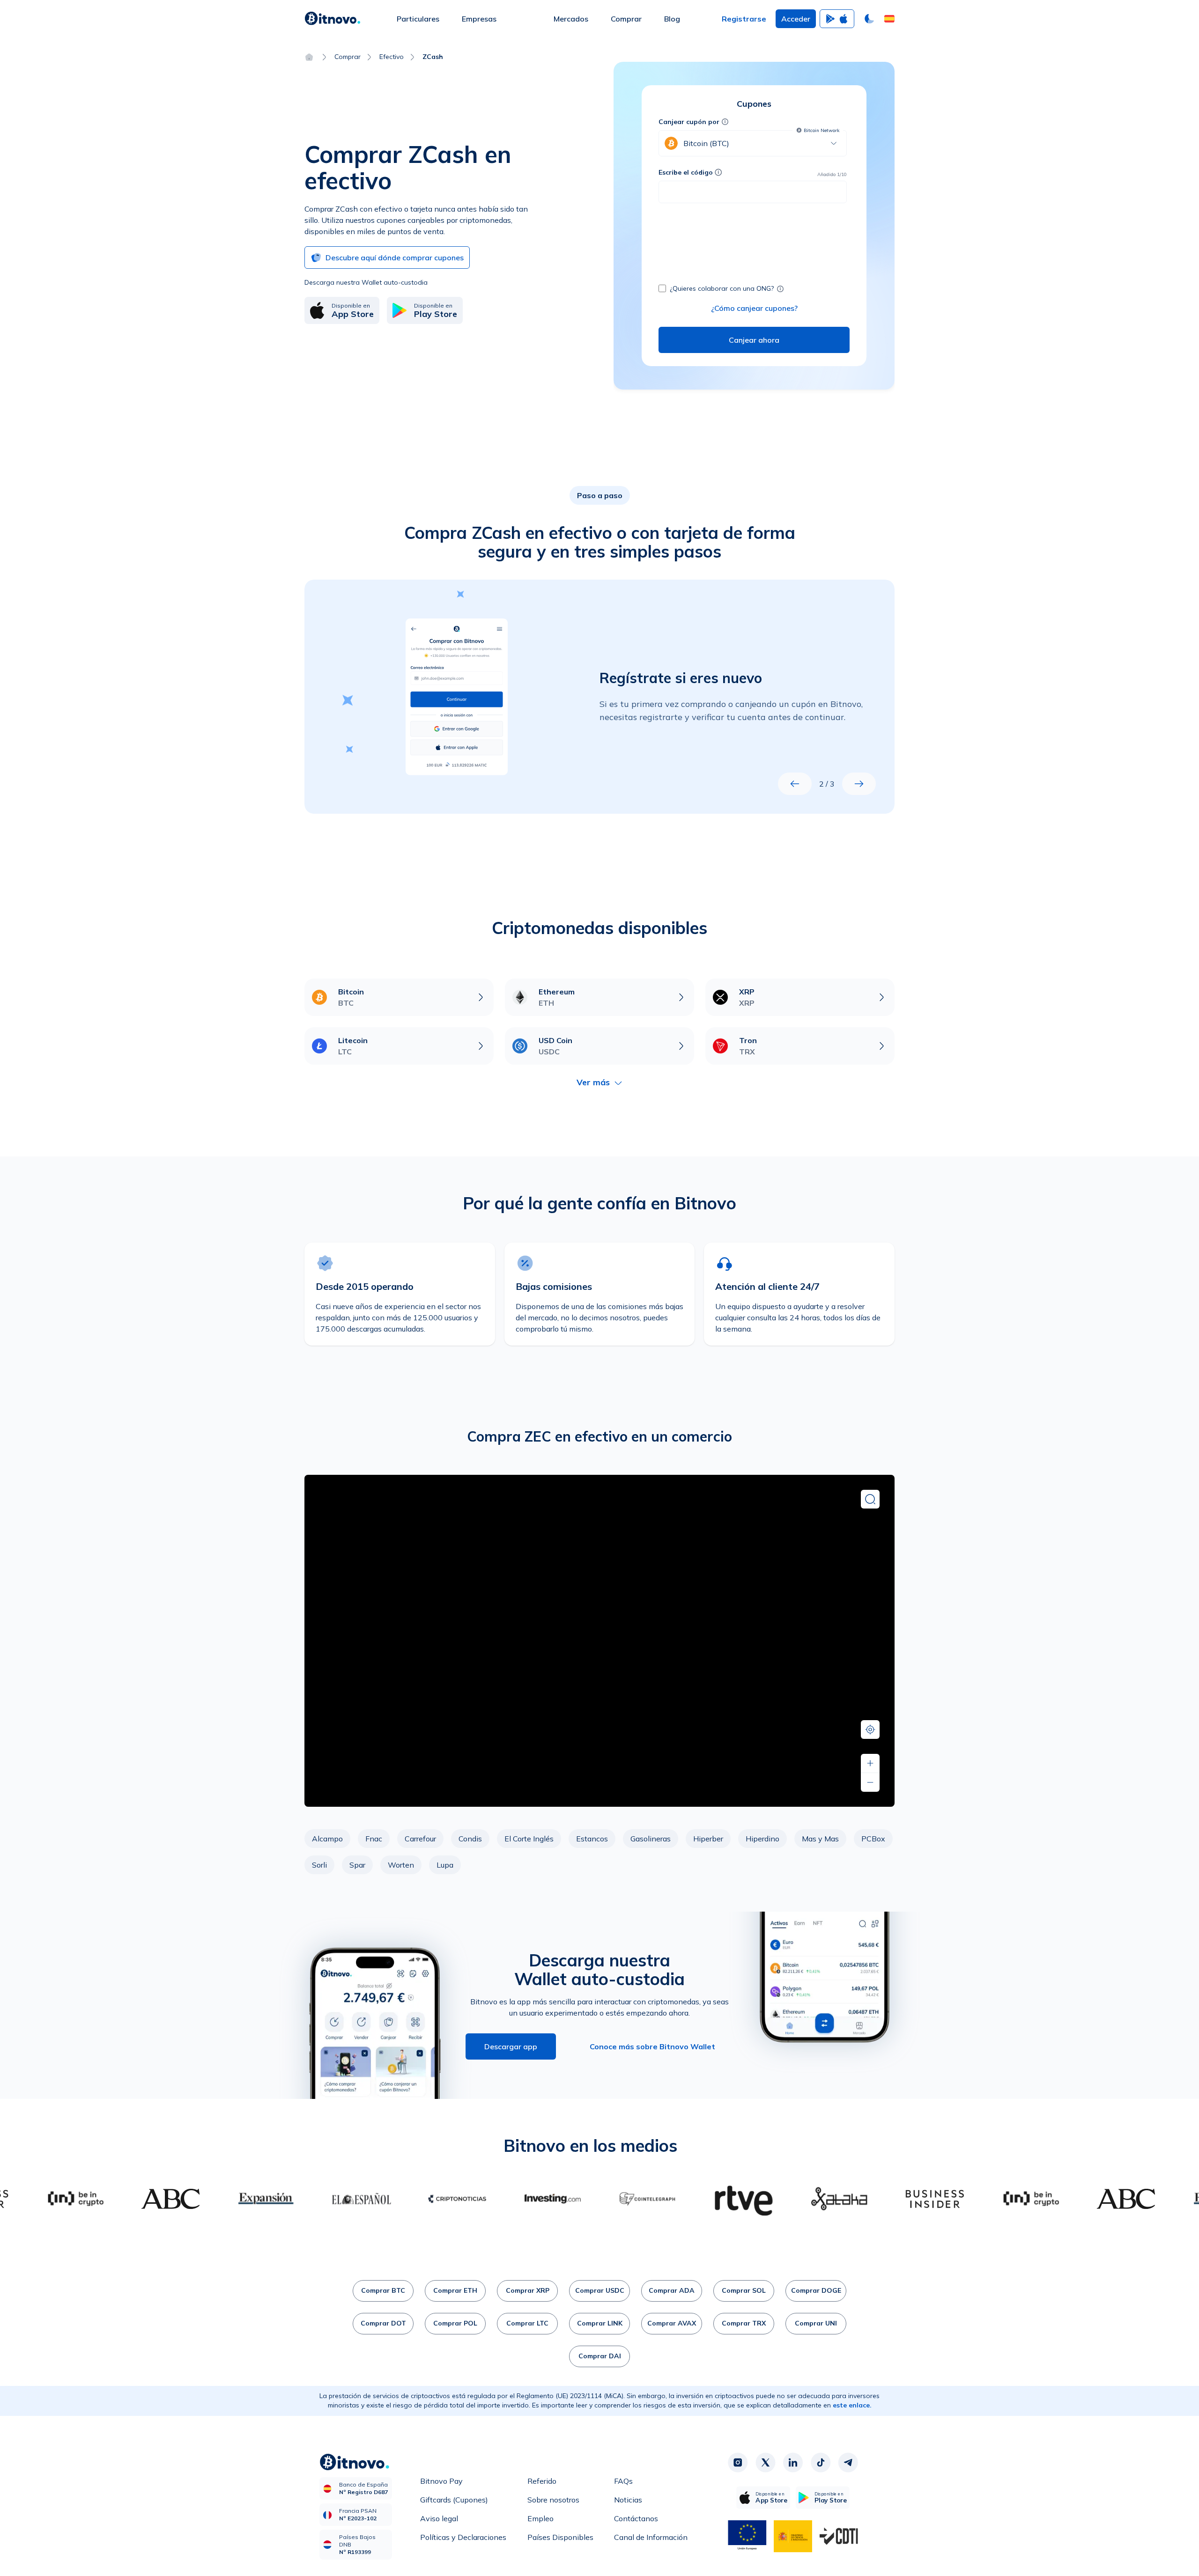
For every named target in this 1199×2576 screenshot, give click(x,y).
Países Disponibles (560, 2537)
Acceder (796, 19)
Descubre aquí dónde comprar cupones (395, 258)
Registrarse (744, 19)
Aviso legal (439, 2518)
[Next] (859, 784)
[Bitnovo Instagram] (738, 2463)
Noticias (628, 2500)
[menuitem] (418, 19)
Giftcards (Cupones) (454, 2500)
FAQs (623, 2481)
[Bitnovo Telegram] (848, 2463)
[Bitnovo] (333, 19)
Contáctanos (636, 2518)
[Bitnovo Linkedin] (793, 2463)
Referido (542, 2481)
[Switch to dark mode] (869, 19)
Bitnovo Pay (441, 2481)
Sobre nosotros (553, 2500)
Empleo (540, 2518)
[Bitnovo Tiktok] (821, 2463)
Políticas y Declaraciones (463, 2537)
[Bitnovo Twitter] (765, 2463)
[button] (889, 19)
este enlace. (852, 2405)
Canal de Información (651, 2537)
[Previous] (795, 784)
